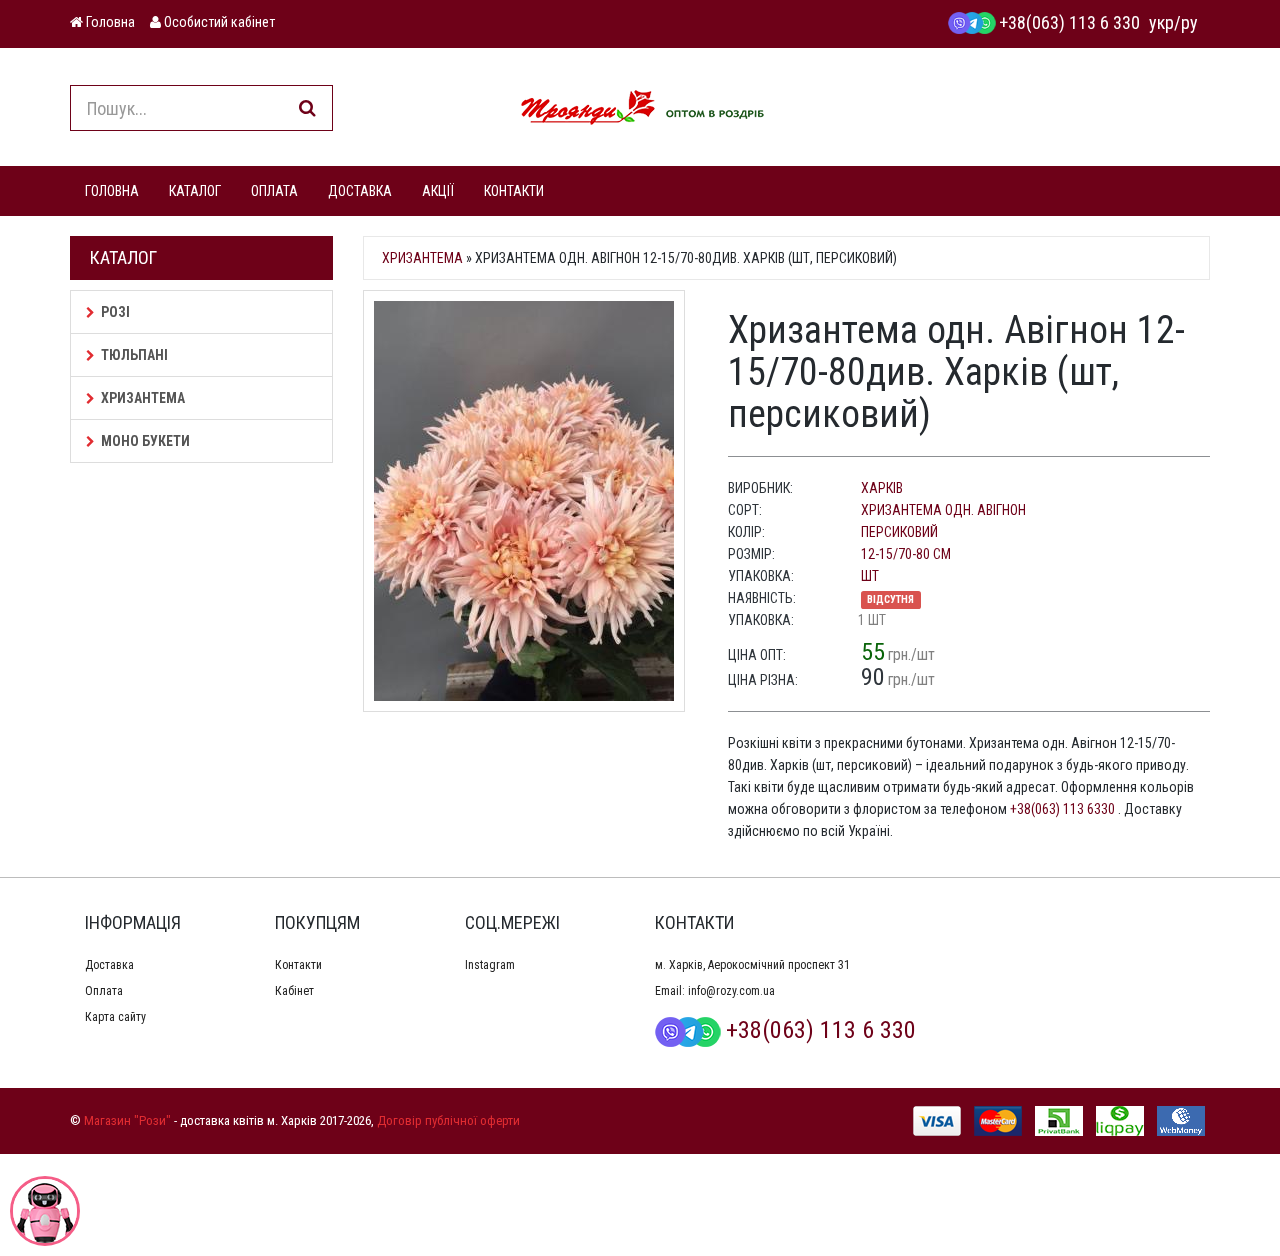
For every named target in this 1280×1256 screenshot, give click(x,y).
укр (1161, 22)
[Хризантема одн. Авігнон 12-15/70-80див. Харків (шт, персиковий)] (531, 501)
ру (1189, 22)
